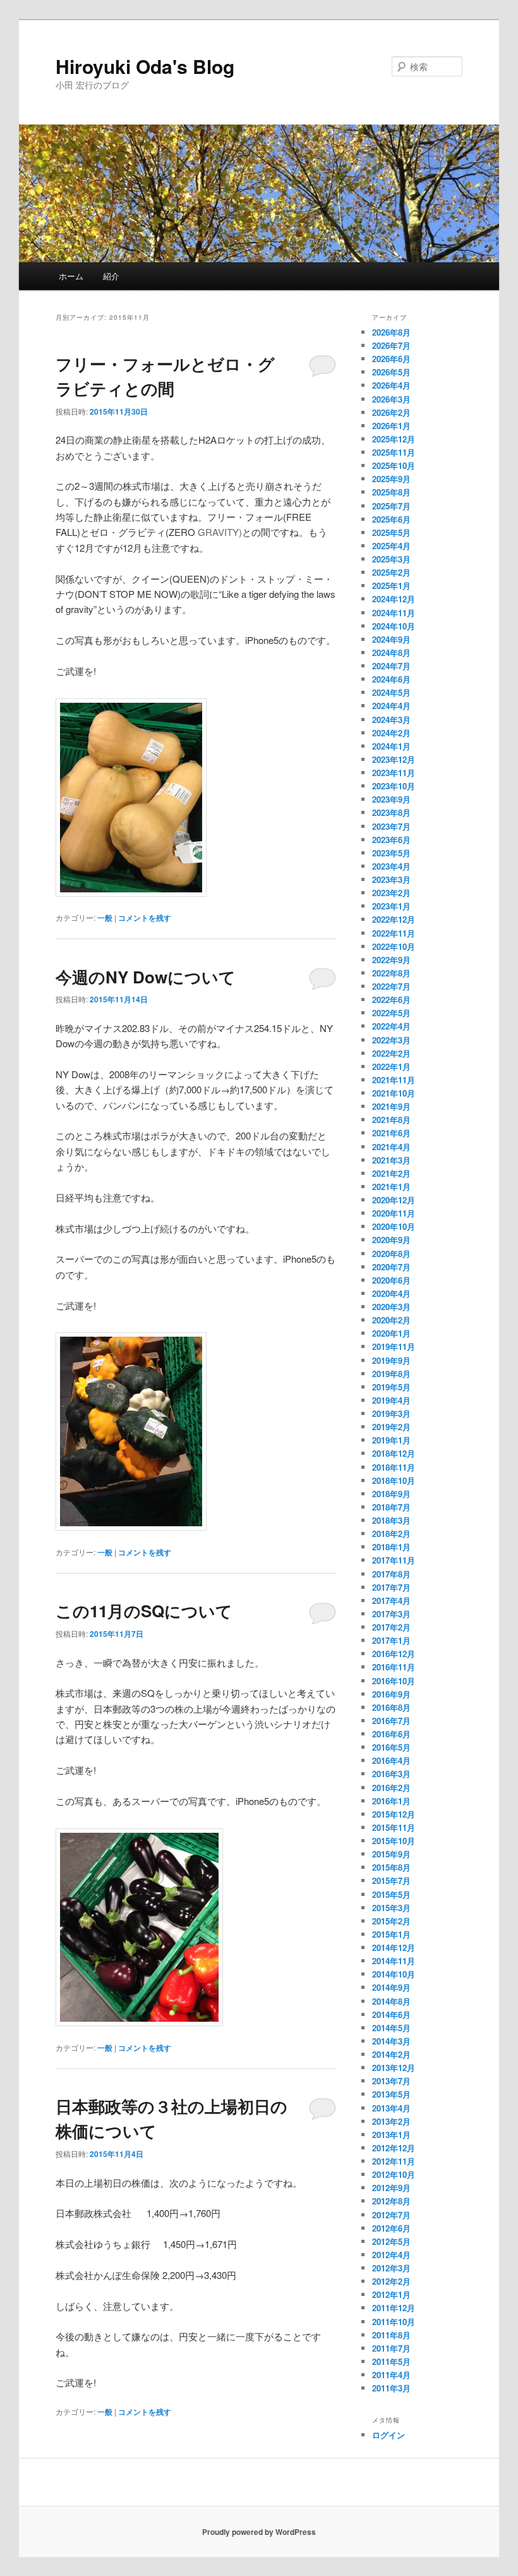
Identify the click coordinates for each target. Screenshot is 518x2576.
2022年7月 (391, 986)
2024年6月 (391, 679)
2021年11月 (394, 1080)
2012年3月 (391, 2268)
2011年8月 (391, 2335)
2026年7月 (391, 345)
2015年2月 (391, 1921)
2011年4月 (391, 2375)
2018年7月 (391, 1507)
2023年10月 (394, 786)
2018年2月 (391, 1534)
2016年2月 (391, 1788)
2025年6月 (391, 519)
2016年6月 (391, 1734)
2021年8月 (391, 1120)
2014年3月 (391, 2041)
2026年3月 (391, 399)
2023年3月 (391, 879)
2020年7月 (391, 1267)
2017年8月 (391, 1574)
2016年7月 (391, 1721)
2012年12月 (394, 2148)
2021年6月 (391, 1133)
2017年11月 (394, 1560)
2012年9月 (391, 2188)
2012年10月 (394, 2174)
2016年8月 (391, 1707)
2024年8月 (391, 653)
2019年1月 (391, 1440)
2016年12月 (394, 1654)
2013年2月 (391, 2121)
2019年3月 (391, 1413)
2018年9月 (391, 1494)
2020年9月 (391, 1240)
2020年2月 (391, 1320)
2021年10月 (394, 1093)
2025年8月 (391, 492)
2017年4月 (391, 1601)
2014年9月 (391, 1987)
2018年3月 (391, 1520)
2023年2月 (391, 893)
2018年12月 (394, 1453)
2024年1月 (391, 746)
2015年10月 (394, 1841)
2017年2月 (391, 1627)
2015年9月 (391, 1854)
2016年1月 (391, 1801)
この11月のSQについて (144, 1611)
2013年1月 (391, 2135)
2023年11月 (394, 773)
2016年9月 (391, 1694)
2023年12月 (394, 759)
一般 (105, 918)
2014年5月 (391, 2028)
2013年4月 (391, 2108)
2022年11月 (394, 933)
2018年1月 (391, 1547)
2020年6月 (391, 1280)
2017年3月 (391, 1614)
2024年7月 (391, 666)
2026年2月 (391, 412)
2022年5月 (391, 1013)
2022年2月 (391, 1053)
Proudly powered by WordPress (259, 2532)
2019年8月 (391, 1374)
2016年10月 (394, 1681)
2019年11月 (394, 1346)
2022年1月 (391, 1066)
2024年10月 (394, 626)
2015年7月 (391, 1880)
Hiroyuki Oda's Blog (145, 66)
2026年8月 (391, 332)
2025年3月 (391, 559)
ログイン (388, 2435)
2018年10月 (394, 1480)
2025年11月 (394, 452)
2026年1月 (391, 426)
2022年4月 (391, 1026)
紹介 (111, 276)
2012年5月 (391, 2241)
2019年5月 (391, 1387)
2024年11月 (394, 613)
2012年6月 (391, 2228)
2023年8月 (391, 812)
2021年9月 (391, 1106)
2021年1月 (391, 1187)
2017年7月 (391, 1587)
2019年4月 (391, 1400)
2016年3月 (391, 1774)
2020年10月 (394, 1226)
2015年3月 (391, 1908)
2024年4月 (391, 706)
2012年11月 (394, 2161)
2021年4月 (391, 1147)
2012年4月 (391, 2255)
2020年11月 (394, 1213)
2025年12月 (394, 439)
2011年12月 (394, 2308)
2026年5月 (391, 372)
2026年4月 (391, 385)
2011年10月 (394, 2322)
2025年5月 (391, 532)
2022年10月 (394, 946)
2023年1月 (391, 906)
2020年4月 (391, 1293)
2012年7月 (391, 2215)
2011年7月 (391, 2348)
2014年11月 (394, 1961)
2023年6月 (391, 840)
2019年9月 (391, 1360)
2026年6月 (391, 359)
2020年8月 (391, 1254)
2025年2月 (391, 572)
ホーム (71, 276)
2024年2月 (391, 733)
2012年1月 (391, 2294)
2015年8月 (391, 1867)
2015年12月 (394, 1814)
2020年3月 (391, 1307)
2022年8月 (391, 973)
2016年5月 (391, 1747)
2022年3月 (391, 1040)
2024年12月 (394, 599)
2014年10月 (394, 1974)
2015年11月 (394, 1827)
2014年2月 (391, 2054)
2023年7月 (391, 826)
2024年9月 (391, 639)
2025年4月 (391, 546)
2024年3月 (391, 720)
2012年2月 (391, 2281)
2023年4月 (391, 866)
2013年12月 (394, 2068)
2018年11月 (394, 1467)
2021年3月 (391, 1160)
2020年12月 (394, 1200)
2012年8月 (391, 2201)
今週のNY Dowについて (146, 977)
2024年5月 (391, 692)
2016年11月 (394, 1667)
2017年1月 (391, 1640)
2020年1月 (391, 1333)
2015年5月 (391, 1894)
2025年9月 (391, 479)
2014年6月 (391, 2014)
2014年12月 (394, 1947)
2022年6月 (391, 999)
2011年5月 (391, 2361)
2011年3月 (391, 2388)
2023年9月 (391, 799)
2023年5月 (391, 853)
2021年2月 (391, 1173)
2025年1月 (391, 586)
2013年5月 (391, 2094)
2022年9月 (391, 960)
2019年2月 (391, 1427)
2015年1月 (391, 1934)
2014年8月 (391, 2001)
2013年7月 (391, 2081)
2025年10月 (394, 465)
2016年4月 (391, 1760)
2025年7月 (391, 506)
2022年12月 (394, 919)
